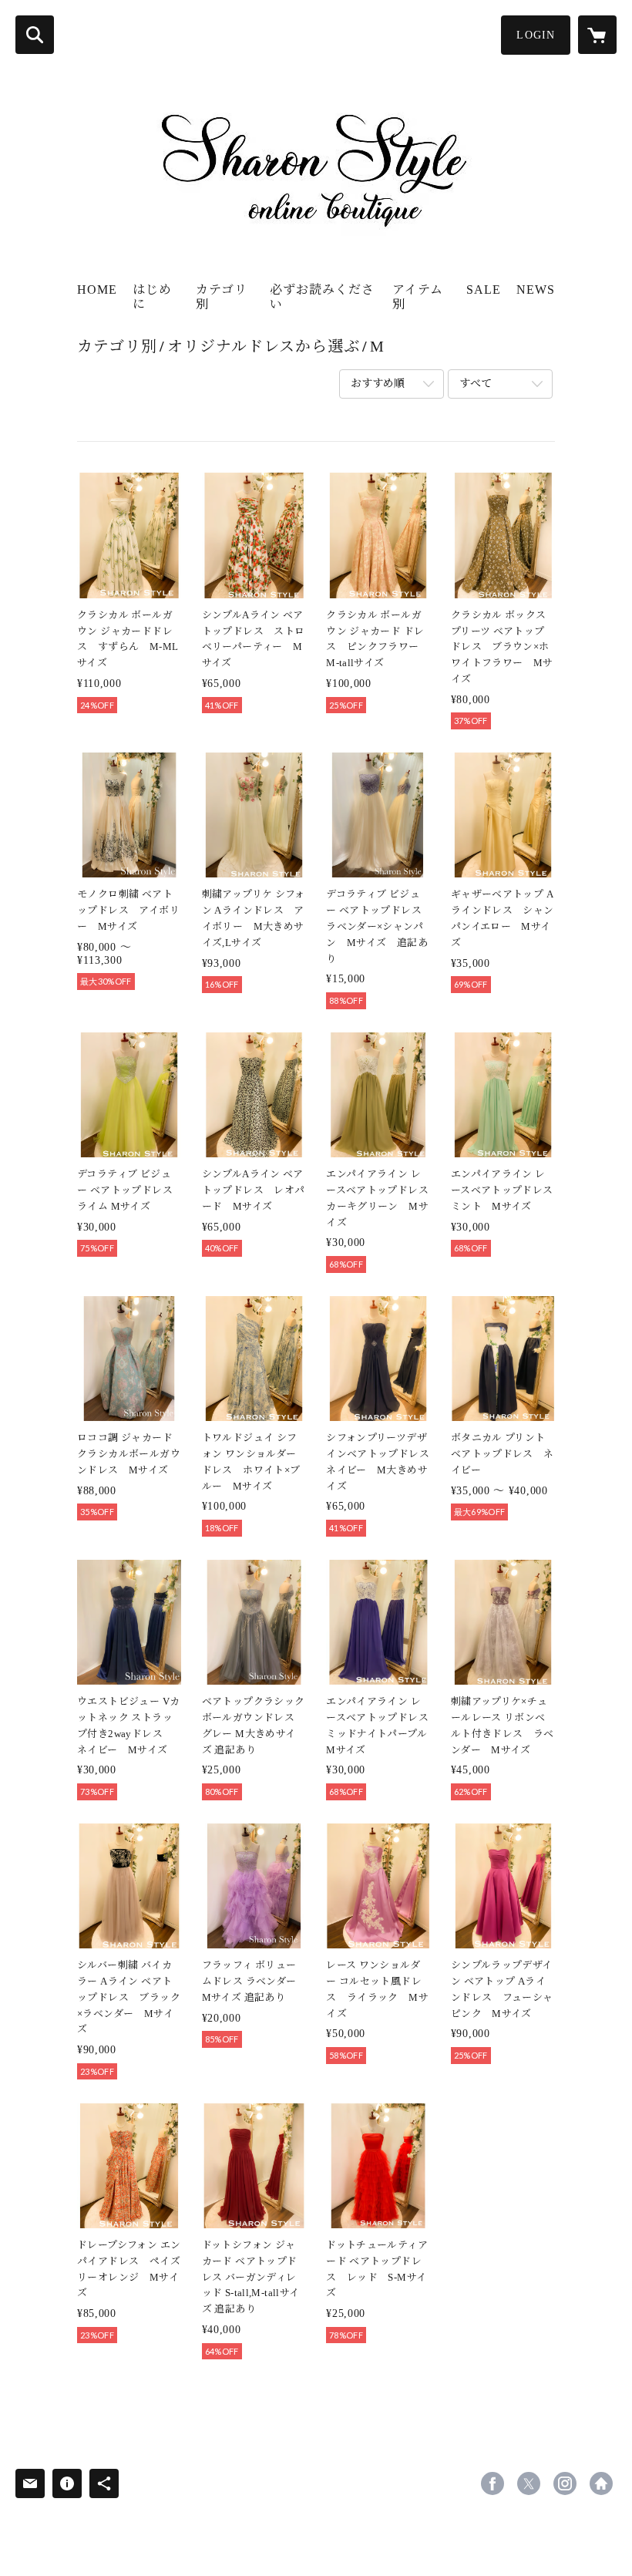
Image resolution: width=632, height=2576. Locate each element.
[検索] (35, 35)
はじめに (152, 297)
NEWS (536, 290)
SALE (484, 290)
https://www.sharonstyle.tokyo (601, 2483)
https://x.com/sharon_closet (529, 2483)
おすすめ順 (378, 384)
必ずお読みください (322, 297)
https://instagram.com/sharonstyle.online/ (565, 2483)
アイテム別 (418, 297)
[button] (536, 35)
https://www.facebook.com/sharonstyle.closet (492, 2483)
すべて (476, 384)
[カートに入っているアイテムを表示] (597, 35)
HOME (97, 290)
